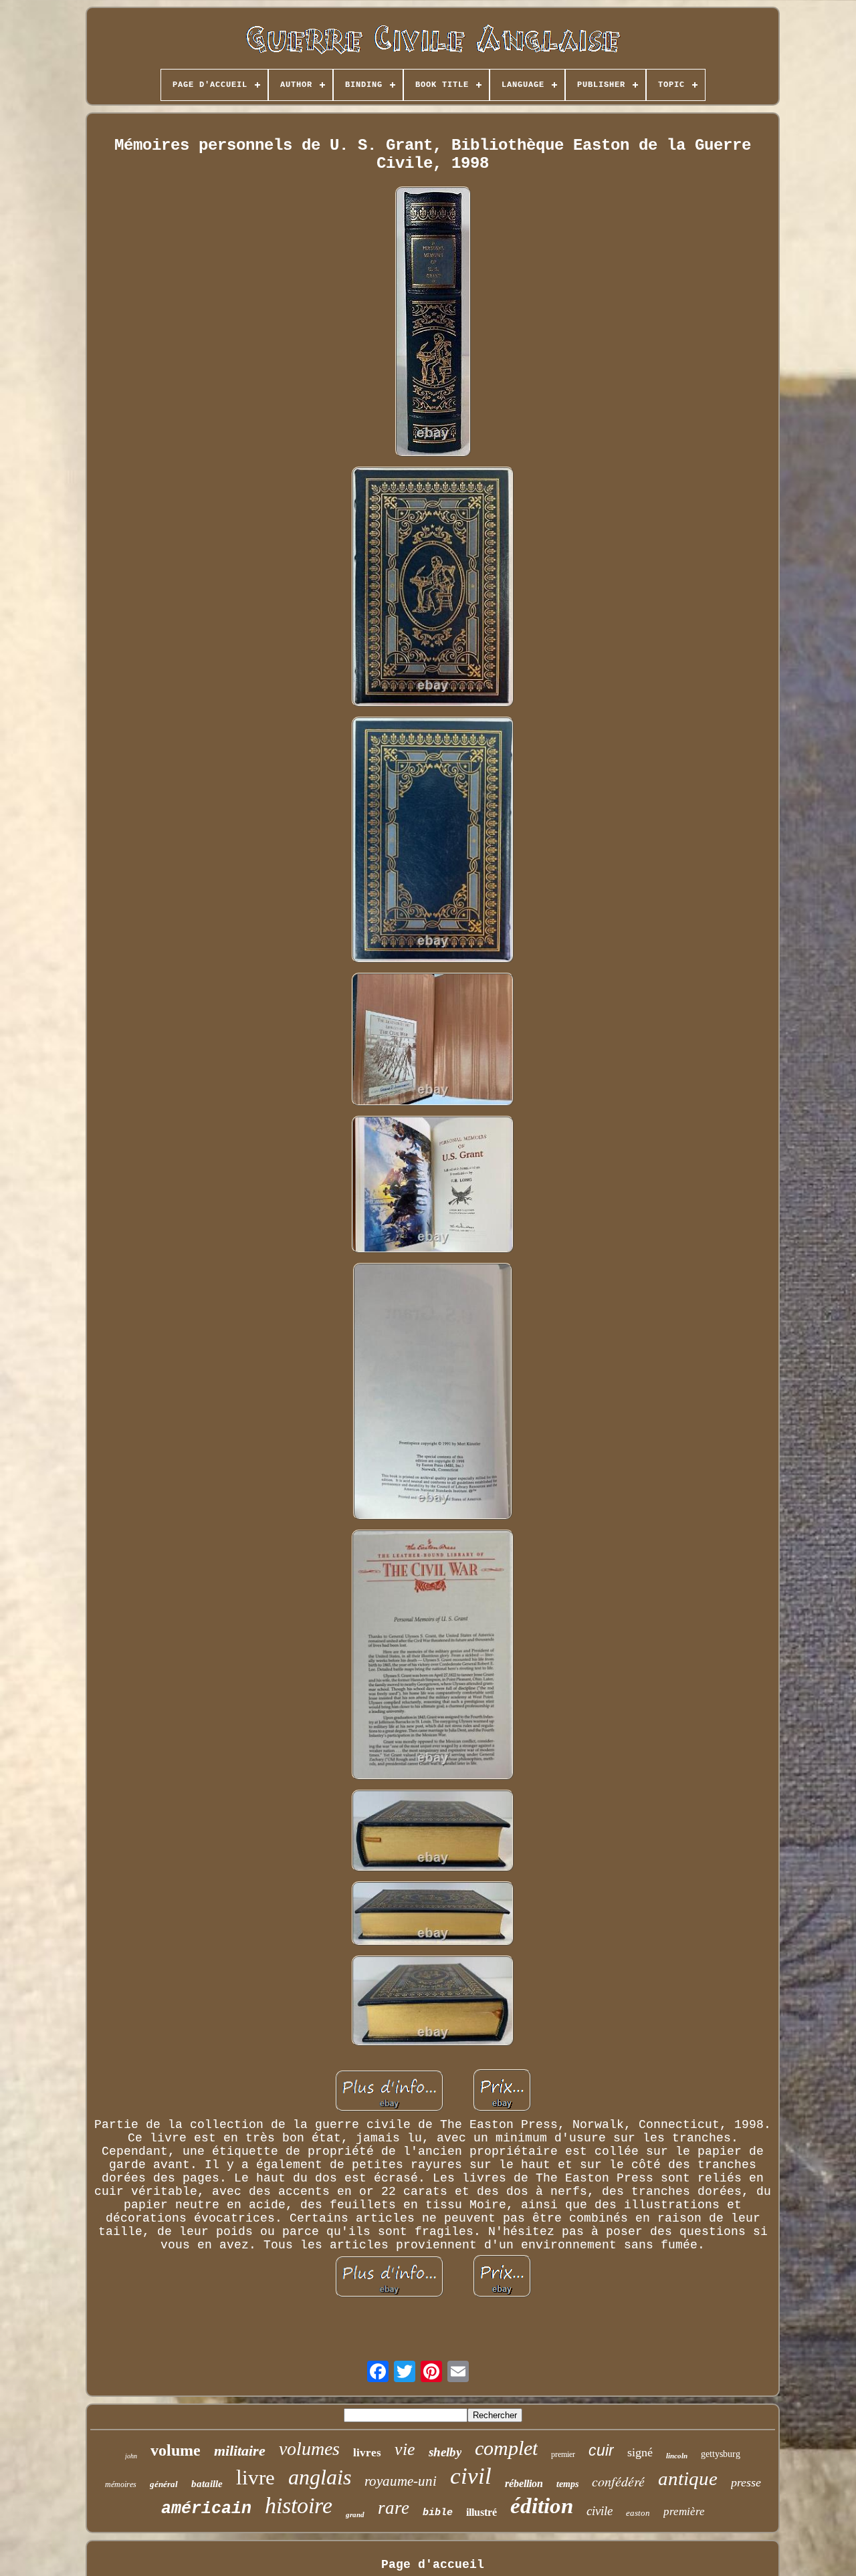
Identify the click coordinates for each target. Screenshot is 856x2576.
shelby (445, 2452)
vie (405, 2449)
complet (506, 2448)
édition (542, 2506)
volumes (309, 2449)
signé (640, 2452)
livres (367, 2453)
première (684, 2511)
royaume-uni (401, 2481)
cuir (601, 2450)
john (131, 2456)
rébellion (524, 2483)
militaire (240, 2451)
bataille (207, 2484)
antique (688, 2478)
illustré (481, 2512)
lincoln (677, 2456)
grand (355, 2514)
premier (563, 2454)
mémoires (121, 2484)
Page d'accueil (433, 2565)
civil (471, 2476)
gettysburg (721, 2454)
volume (176, 2450)
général (164, 2484)
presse (746, 2482)
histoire (299, 2505)
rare (394, 2508)
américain (206, 2509)
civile (600, 2511)
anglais (320, 2477)
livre (255, 2477)
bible (438, 2513)
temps (567, 2484)
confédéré (618, 2481)
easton (638, 2513)
